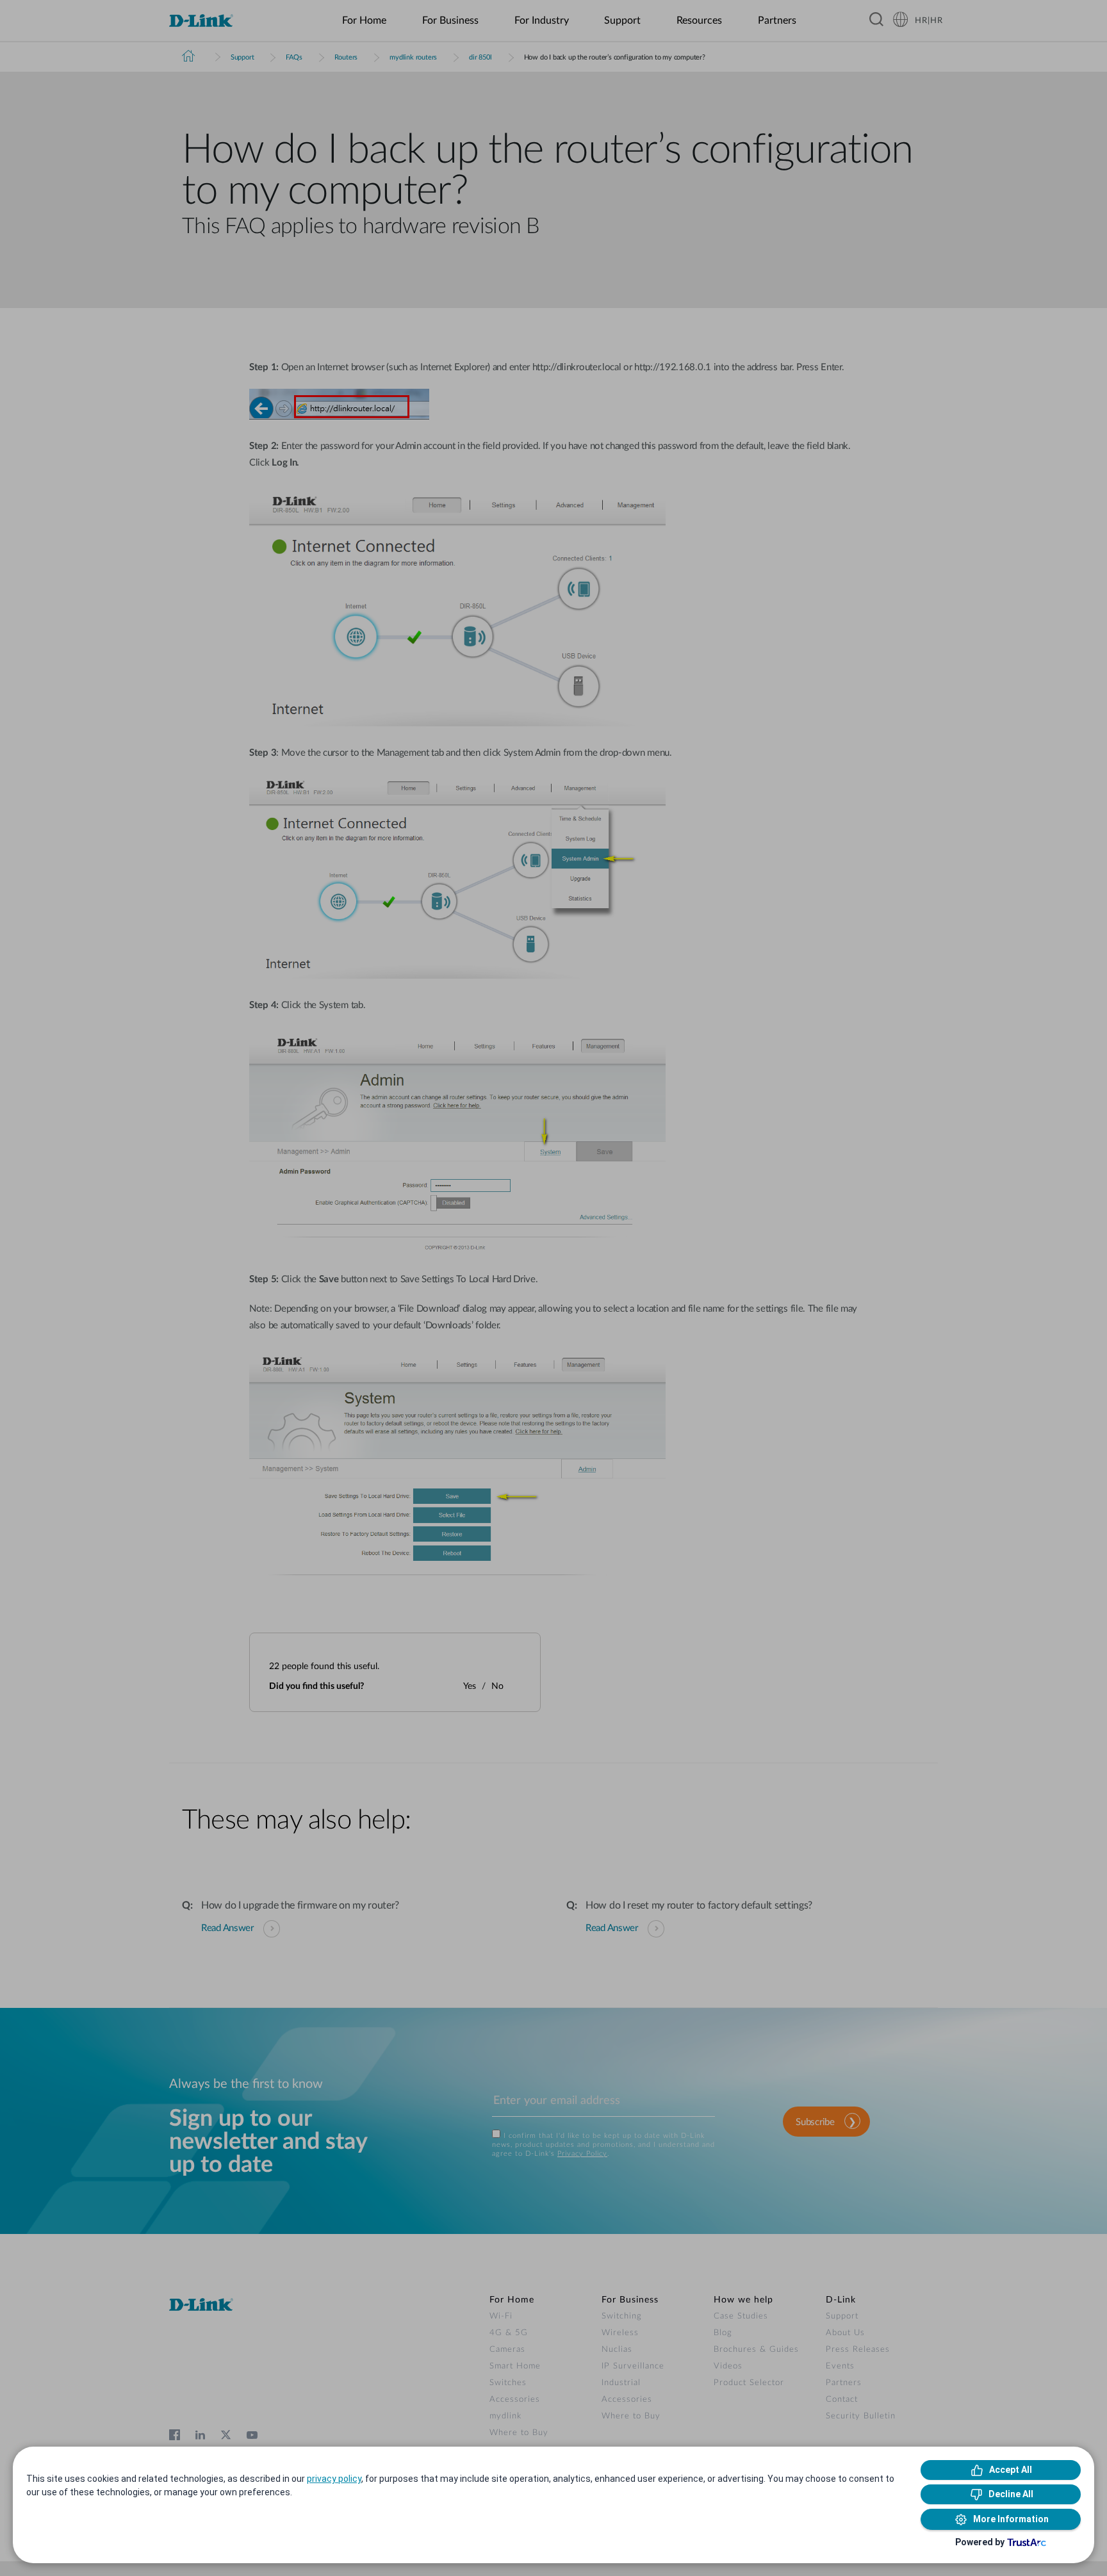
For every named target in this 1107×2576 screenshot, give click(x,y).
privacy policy (334, 2479)
